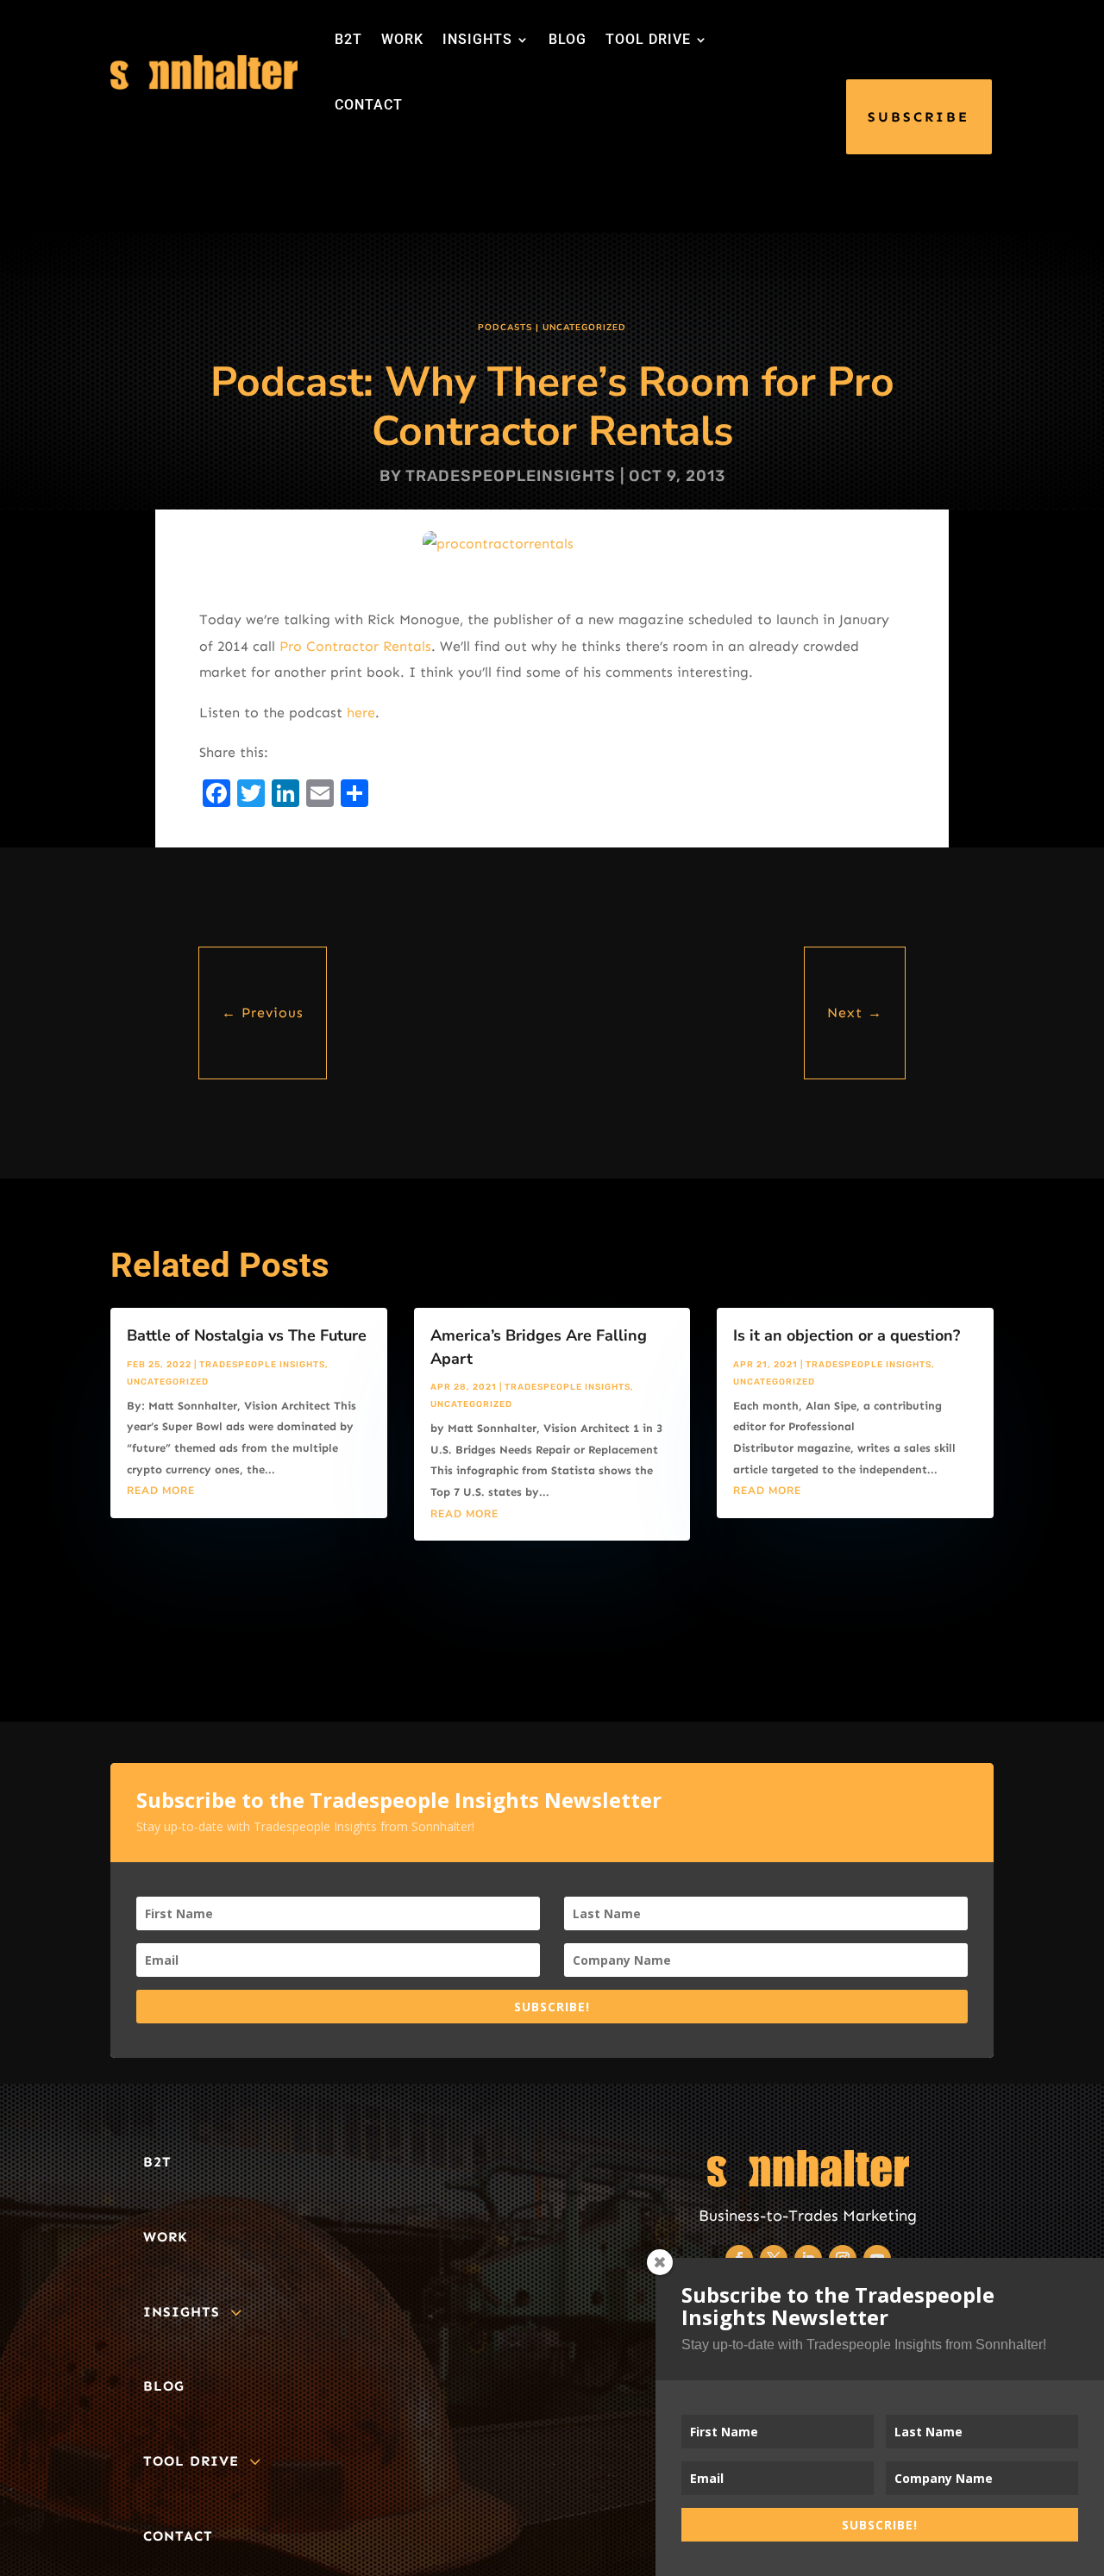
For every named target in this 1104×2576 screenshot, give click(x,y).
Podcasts (505, 328)
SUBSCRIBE (919, 117)
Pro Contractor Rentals (355, 646)
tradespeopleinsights (511, 476)
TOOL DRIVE (648, 39)
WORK (402, 39)
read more (161, 1491)
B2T (348, 39)
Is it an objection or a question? (847, 1335)
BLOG (568, 39)
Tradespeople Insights (262, 1365)
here (361, 713)
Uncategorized (584, 328)
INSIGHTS (477, 39)
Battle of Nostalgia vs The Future (247, 1335)
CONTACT (369, 105)
